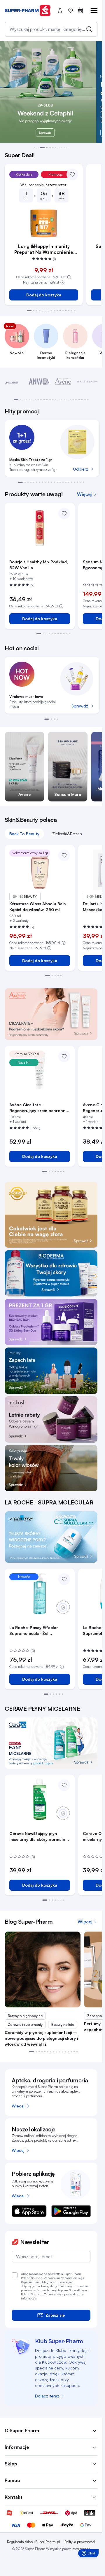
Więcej (18, 2106)
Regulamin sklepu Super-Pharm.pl (33, 2542)
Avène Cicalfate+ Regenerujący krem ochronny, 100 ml (39, 1108)
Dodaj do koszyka (44, 295)
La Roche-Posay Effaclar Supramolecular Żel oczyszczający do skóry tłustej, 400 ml (34, 1631)
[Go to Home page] (28, 11)
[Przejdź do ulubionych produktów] (71, 11)
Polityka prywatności (80, 2542)
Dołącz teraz (47, 2396)
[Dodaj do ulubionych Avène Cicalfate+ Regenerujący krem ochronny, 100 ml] (64, 1056)
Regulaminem (30, 2282)
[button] (35, 148)
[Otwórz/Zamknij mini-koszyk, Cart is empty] (81, 11)
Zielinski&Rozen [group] (67, 834)
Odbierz (80, 469)
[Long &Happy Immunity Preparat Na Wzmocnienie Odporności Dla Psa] (44, 223)
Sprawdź (80, 706)
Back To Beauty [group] (24, 834)
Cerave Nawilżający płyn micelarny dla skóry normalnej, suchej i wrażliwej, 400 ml (40, 1837)
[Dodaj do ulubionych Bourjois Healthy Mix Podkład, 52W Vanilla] (64, 513)
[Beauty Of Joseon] (87, 382)
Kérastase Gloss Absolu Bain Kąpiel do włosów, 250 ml (38, 907)
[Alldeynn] (15, 382)
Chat (90, 2554)
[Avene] (63, 382)
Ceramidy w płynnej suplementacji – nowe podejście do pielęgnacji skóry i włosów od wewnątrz (41, 2038)
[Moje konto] (60, 11)
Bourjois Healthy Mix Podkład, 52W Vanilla (39, 565)
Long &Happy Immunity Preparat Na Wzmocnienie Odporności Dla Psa (44, 249)
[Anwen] (39, 382)
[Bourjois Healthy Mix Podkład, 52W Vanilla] (40, 528)
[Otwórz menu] (90, 11)
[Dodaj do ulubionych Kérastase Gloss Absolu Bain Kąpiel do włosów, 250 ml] (64, 855)
